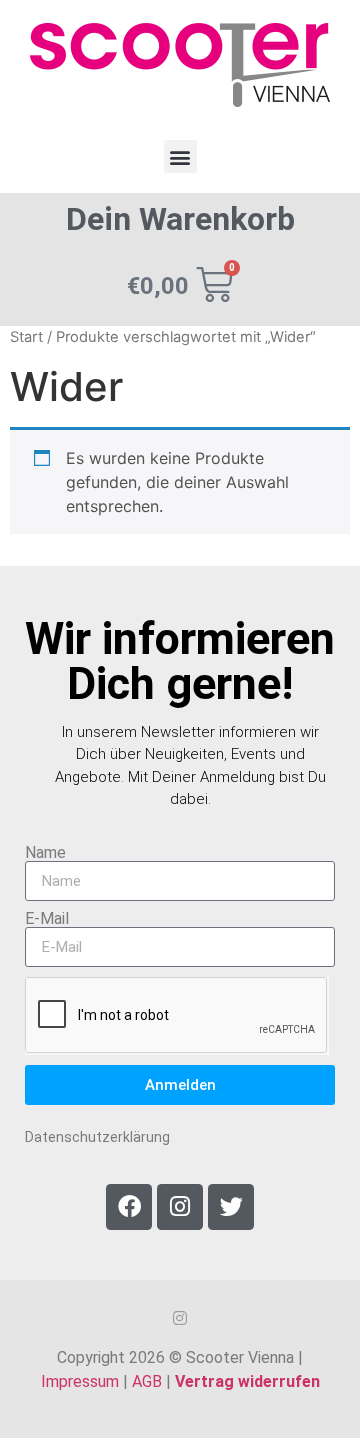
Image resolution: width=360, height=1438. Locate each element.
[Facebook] (129, 1207)
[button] (180, 156)
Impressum (80, 1381)
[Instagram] (180, 1207)
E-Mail (47, 919)
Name (45, 853)
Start (26, 337)
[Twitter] (231, 1207)
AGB (147, 1381)
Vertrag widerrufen (247, 1381)
